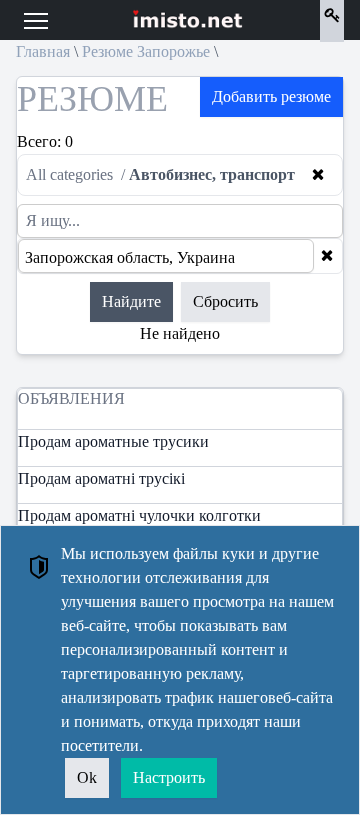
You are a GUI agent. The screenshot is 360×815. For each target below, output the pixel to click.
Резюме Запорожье (146, 51)
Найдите (131, 301)
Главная (43, 51)
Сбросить (225, 301)
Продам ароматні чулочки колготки (139, 515)
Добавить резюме (271, 96)
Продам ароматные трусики (113, 441)
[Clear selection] (327, 256)
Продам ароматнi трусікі (101, 478)
